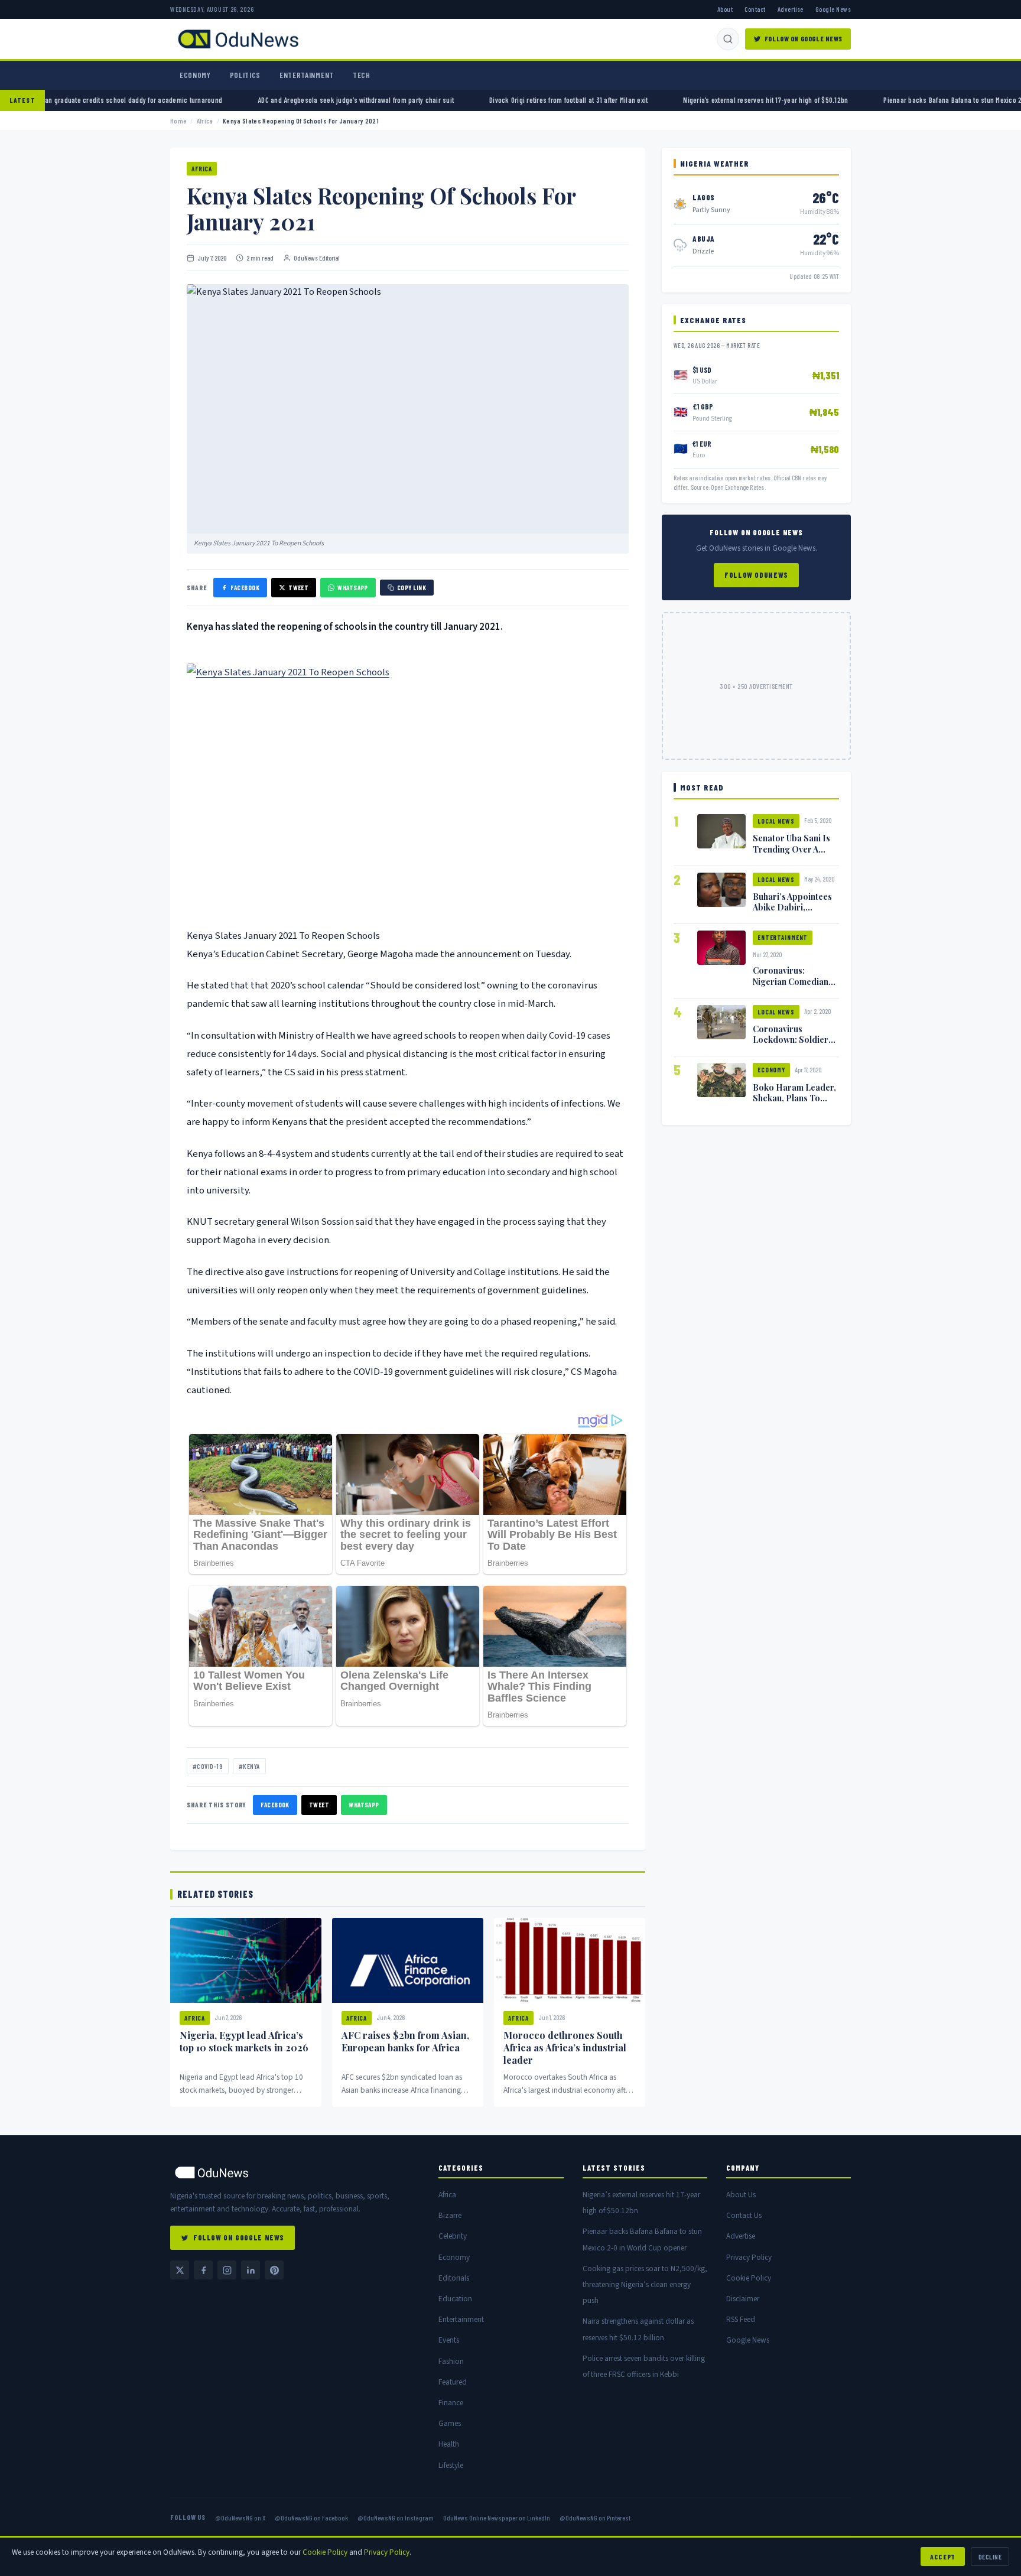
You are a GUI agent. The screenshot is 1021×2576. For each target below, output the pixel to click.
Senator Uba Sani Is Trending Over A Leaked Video (791, 848)
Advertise (791, 9)
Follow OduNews (756, 575)
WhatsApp (353, 588)
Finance (451, 2403)
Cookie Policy (749, 2278)
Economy (195, 75)
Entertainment (307, 75)
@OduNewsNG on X (240, 2518)
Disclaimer (743, 2299)
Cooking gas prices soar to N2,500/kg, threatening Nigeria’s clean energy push (645, 2284)
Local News (776, 821)
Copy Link (412, 588)
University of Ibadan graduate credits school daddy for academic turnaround (230, 100)
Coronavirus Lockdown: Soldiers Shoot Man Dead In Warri (793, 1045)
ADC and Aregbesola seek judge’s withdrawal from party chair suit (479, 100)
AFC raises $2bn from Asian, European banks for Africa (405, 2041)
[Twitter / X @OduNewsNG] (180, 2270)
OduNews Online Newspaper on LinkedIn (497, 2518)
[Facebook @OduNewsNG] (203, 2270)
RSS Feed (741, 2319)
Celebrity (453, 2236)
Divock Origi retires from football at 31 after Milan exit (691, 100)
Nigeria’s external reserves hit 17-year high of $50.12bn (888, 100)
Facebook (245, 588)
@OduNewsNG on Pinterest (595, 2518)
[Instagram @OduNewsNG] (227, 2270)
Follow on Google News (804, 38)
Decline (990, 2557)
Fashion (451, 2361)
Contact (755, 9)
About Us (741, 2195)
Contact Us (744, 2215)
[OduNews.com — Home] (238, 39)
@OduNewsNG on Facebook (311, 2518)
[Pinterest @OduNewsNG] (274, 2270)
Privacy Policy (749, 2257)
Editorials (454, 2278)
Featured (453, 2382)
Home (178, 121)
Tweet (298, 588)
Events (449, 2340)
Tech (362, 75)
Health (449, 2444)
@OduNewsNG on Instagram (396, 2518)
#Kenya (249, 1766)
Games (450, 2423)
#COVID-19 (208, 1766)
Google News (833, 9)
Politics (245, 75)
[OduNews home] (295, 2172)
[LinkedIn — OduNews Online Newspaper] (251, 2270)
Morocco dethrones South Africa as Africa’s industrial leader (565, 2048)
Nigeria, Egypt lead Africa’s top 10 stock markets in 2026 (244, 2041)
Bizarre (450, 2215)
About (725, 9)
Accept (943, 2557)
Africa (205, 121)
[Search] (728, 39)
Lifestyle (451, 2465)
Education (455, 2299)
